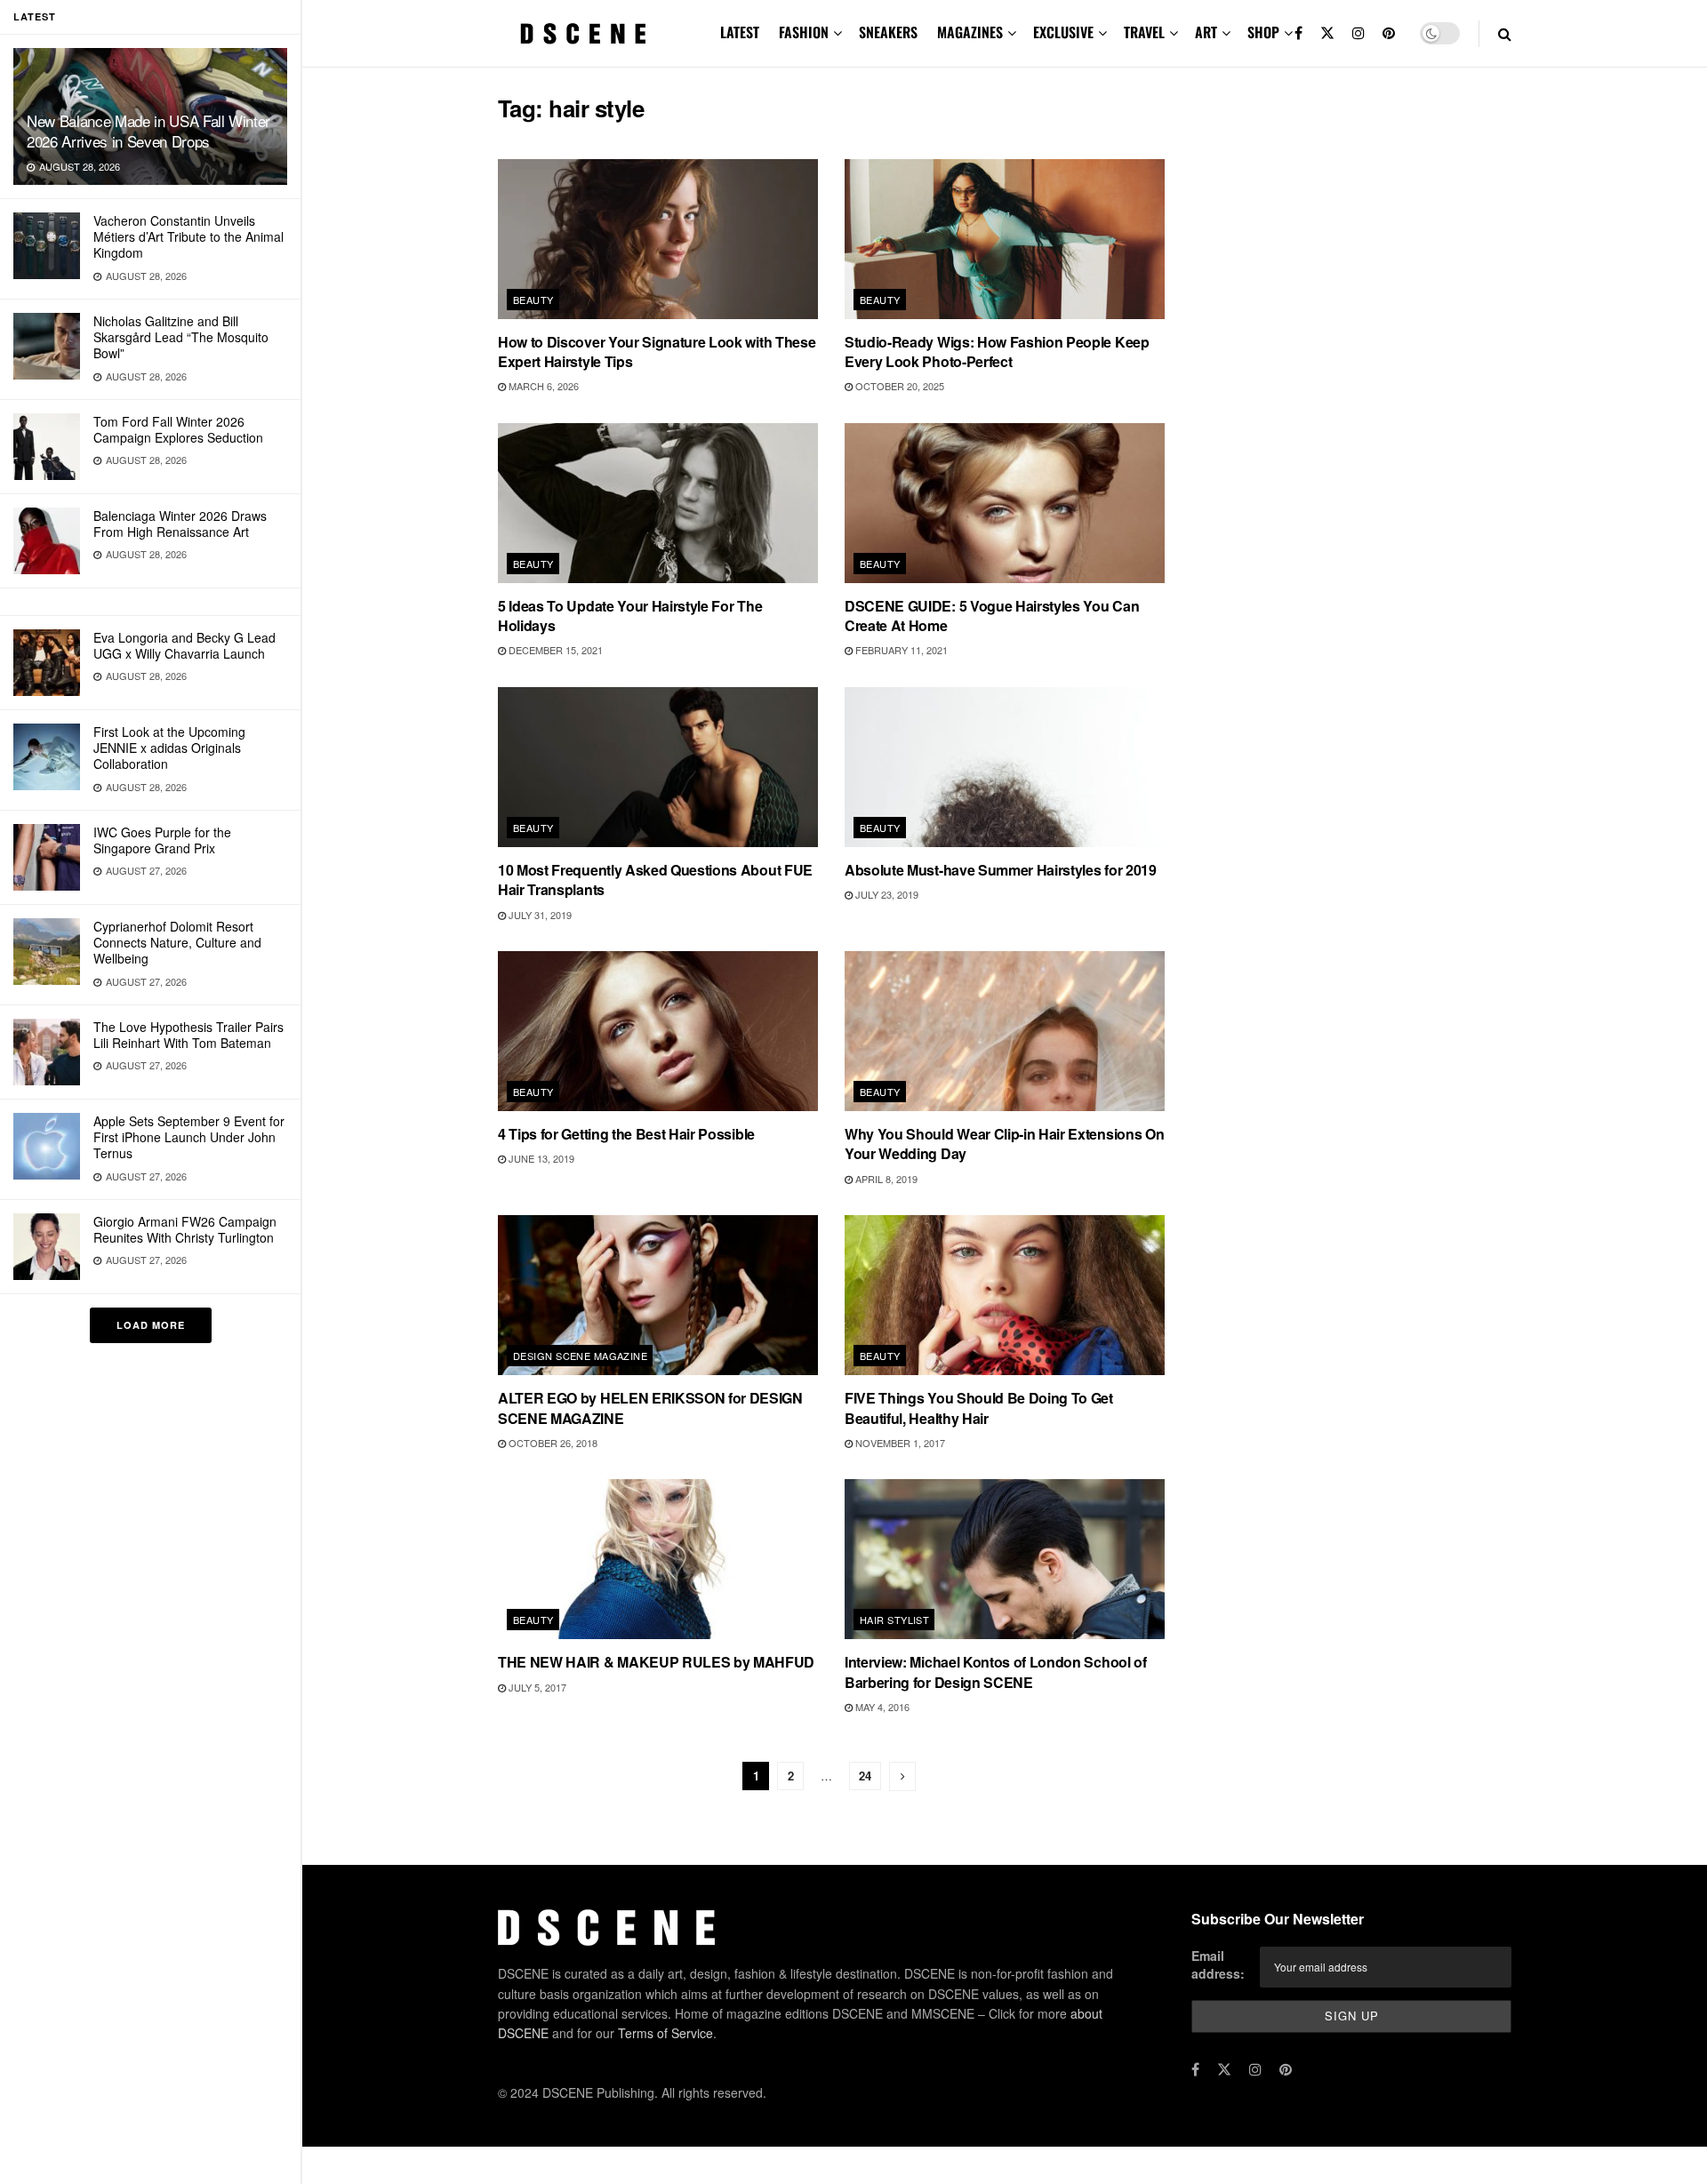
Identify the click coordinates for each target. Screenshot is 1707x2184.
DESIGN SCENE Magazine (580, 1356)
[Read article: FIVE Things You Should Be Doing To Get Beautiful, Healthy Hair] (1005, 1295)
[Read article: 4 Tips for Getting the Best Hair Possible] (658, 1031)
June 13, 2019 (540, 1158)
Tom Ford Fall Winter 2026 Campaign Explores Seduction (178, 429)
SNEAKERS (888, 32)
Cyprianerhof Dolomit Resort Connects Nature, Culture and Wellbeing (177, 942)
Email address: (1218, 1964)
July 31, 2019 (539, 915)
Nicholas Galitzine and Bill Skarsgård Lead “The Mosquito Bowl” (181, 337)
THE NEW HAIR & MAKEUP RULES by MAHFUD (656, 1662)
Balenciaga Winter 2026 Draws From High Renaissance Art (180, 524)
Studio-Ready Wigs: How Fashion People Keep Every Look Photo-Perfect (997, 352)
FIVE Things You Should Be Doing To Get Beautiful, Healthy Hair (979, 1408)
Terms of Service (665, 2033)
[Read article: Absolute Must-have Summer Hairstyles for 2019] (1005, 767)
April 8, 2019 (885, 1179)
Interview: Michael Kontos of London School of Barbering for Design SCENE (996, 1672)
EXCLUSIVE (1063, 32)
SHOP (1263, 32)
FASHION (804, 32)
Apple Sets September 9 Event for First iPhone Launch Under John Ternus (189, 1137)
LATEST (740, 32)
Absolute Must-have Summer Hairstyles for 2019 (1001, 870)
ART (1206, 32)
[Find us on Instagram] (1358, 33)
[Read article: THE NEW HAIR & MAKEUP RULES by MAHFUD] (658, 1559)
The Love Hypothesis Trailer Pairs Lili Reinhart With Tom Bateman (188, 1035)
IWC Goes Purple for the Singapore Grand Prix (162, 840)
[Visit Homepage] (583, 34)
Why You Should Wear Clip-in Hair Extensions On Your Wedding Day (1004, 1144)
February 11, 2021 (900, 650)
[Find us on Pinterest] (1389, 33)
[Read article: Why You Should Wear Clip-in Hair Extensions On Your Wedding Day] (1005, 1031)
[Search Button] (1505, 33)
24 (865, 1776)
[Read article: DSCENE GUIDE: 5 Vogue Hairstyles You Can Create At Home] (1005, 503)
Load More (151, 1325)
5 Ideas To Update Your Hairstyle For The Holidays (630, 616)
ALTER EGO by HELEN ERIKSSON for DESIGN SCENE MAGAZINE (650, 1408)
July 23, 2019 (886, 894)
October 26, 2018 (552, 1443)
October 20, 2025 (898, 386)
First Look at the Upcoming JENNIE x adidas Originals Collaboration (169, 748)
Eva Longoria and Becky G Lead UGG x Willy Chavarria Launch (184, 645)
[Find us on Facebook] (1298, 33)
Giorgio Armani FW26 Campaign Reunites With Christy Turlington (185, 1229)
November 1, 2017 (899, 1443)
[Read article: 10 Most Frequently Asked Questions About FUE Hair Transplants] (658, 767)
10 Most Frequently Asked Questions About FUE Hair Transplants (655, 880)
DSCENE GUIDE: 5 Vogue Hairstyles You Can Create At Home (992, 616)
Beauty (533, 300)
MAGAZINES (970, 32)
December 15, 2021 (554, 650)
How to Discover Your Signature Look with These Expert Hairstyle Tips (657, 352)
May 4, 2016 (881, 1707)
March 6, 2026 (542, 386)
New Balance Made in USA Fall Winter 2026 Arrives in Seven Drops (148, 131)
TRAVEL (1144, 32)
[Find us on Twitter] (1327, 33)
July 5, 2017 (536, 1687)
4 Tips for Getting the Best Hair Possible (626, 1134)
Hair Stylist (894, 1620)
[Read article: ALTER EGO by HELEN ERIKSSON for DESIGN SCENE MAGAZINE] (658, 1295)
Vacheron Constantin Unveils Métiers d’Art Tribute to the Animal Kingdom (188, 236)
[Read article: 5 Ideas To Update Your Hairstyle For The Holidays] (658, 503)
